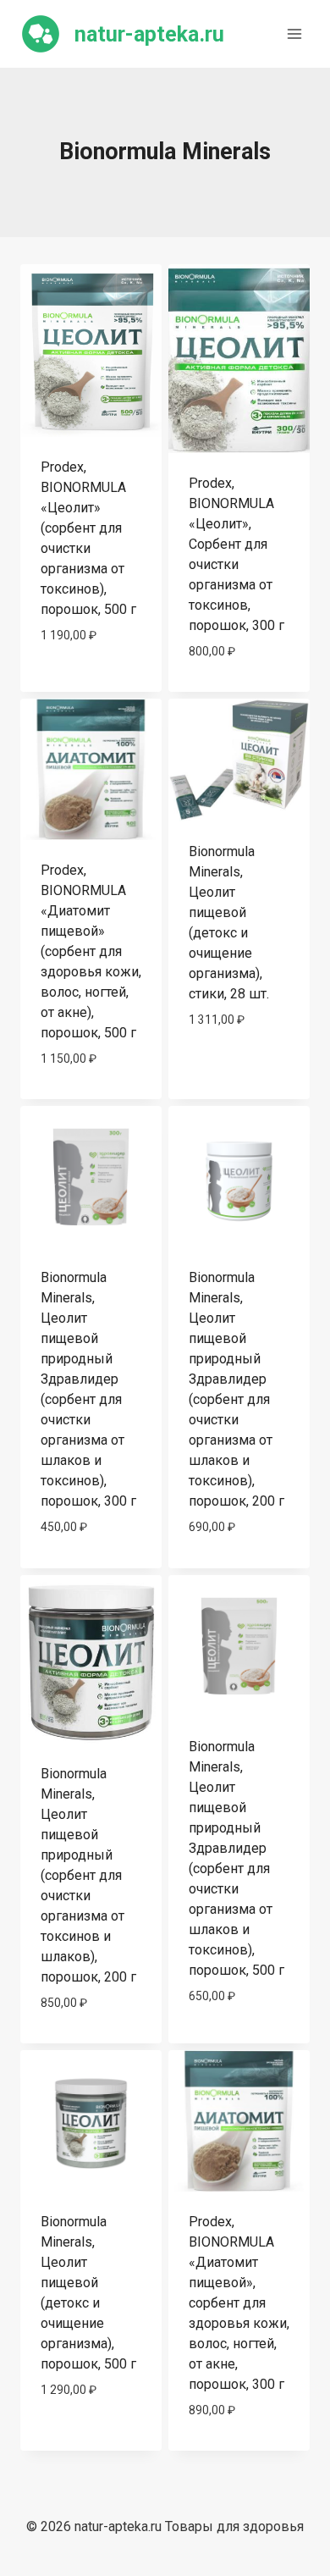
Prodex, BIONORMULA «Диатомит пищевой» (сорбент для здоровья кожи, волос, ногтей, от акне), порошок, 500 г (91, 951)
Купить (91, 685)
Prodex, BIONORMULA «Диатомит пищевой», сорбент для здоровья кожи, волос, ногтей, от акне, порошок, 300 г (239, 2303)
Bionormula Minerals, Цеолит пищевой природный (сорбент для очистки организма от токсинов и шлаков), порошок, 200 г (88, 1875)
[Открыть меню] (294, 33)
